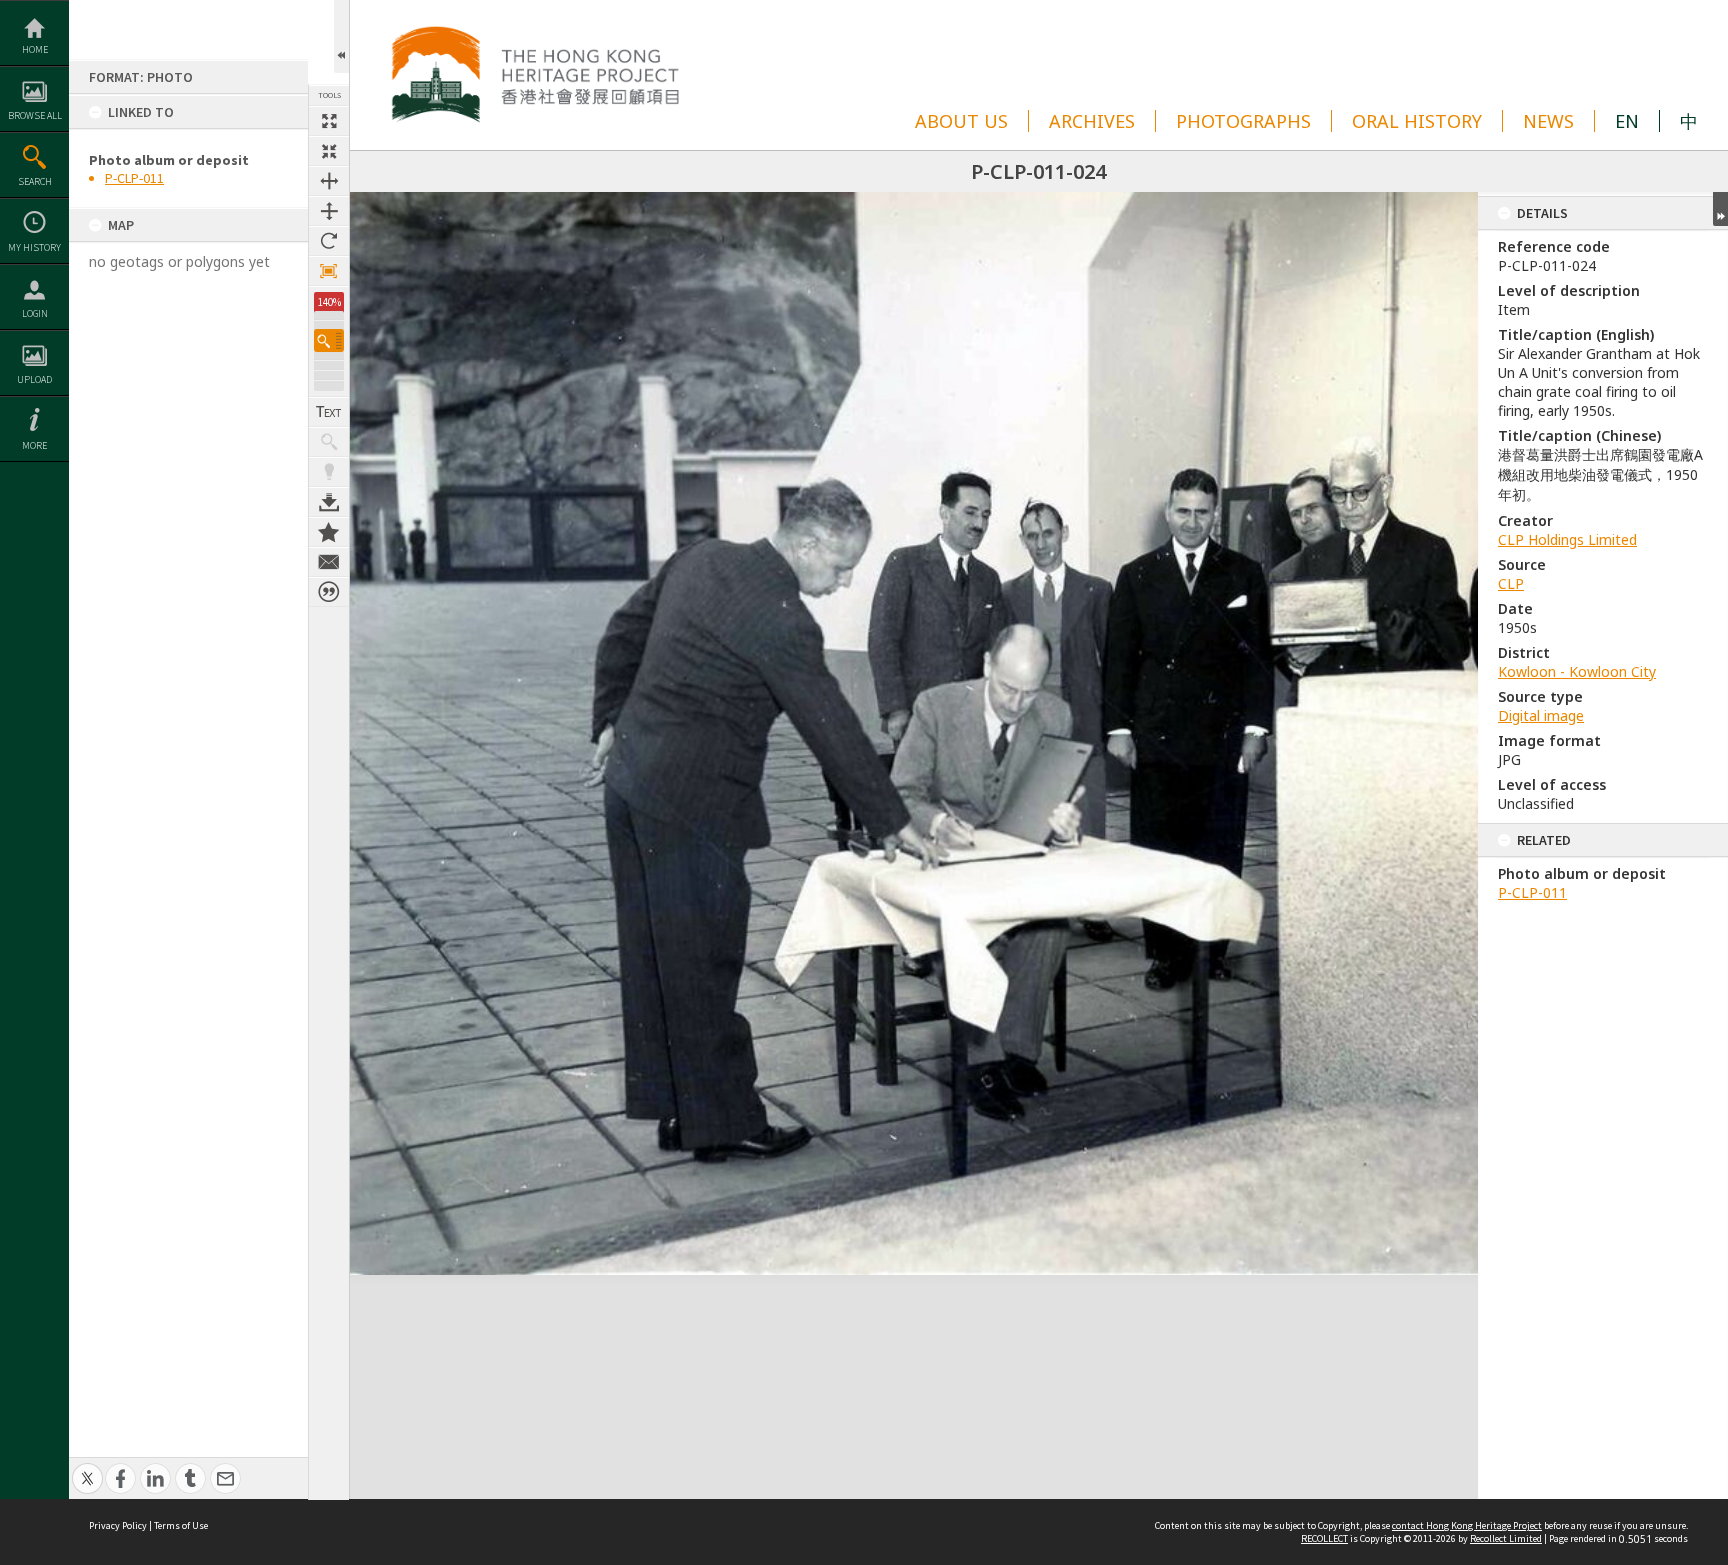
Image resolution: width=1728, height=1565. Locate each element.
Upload (34, 379)
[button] (329, 340)
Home (35, 49)
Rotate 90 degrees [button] (329, 241)
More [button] (34, 445)
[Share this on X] (87, 1467)
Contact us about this (329, 562)
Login (35, 313)
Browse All (35, 115)
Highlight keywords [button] (329, 472)
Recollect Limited (1506, 1538)
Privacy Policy (118, 1525)
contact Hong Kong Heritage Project (1467, 1525)
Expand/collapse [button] (1720, 209)
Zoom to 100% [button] (329, 271)
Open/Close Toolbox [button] (341, 36)
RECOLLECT (1324, 1538)
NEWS (1548, 121)
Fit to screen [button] (329, 151)
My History (34, 247)
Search (35, 181)
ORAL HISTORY (1417, 121)
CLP (1511, 583)
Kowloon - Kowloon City (1577, 671)
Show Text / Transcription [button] (329, 412)
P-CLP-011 (134, 178)
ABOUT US (961, 121)
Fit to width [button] (329, 181)
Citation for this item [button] (329, 592)
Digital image (1541, 715)
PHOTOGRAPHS (1243, 121)
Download (329, 502)
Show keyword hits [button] (329, 442)
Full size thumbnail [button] (329, 121)
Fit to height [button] (329, 211)
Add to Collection (329, 532)
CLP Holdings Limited (1567, 539)
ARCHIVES (1092, 121)
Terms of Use (181, 1525)
